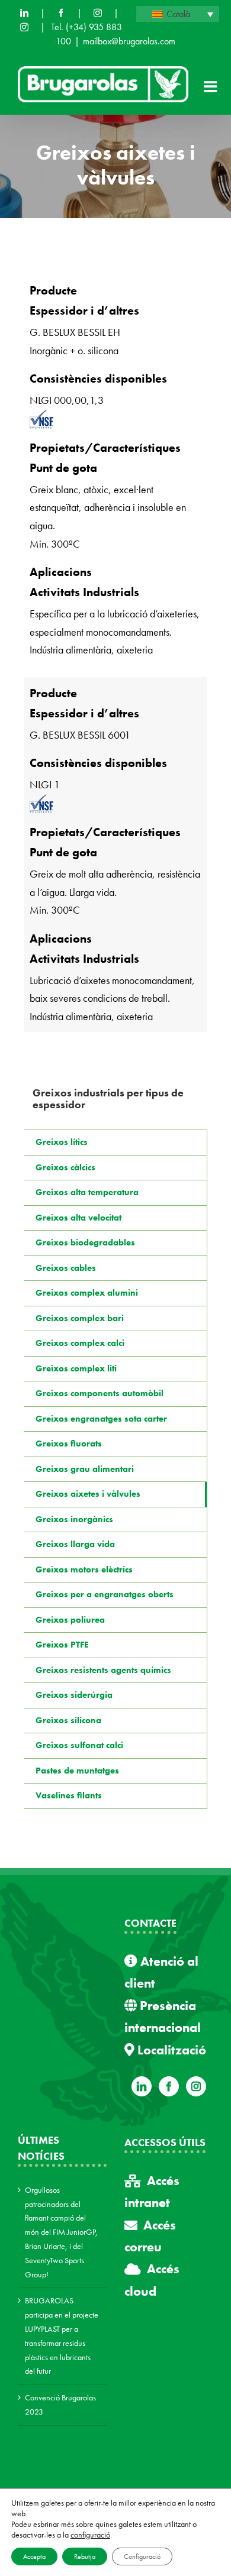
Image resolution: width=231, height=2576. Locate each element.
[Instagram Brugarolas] (98, 13)
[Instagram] (196, 2086)
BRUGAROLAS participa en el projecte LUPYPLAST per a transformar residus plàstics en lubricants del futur (62, 2336)
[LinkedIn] (24, 13)
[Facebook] (61, 13)
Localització (170, 2050)
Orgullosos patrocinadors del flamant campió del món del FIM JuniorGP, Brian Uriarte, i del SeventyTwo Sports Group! (61, 2232)
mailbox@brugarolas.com (129, 41)
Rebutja (85, 2556)
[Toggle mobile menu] (211, 86)
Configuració (142, 2556)
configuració (90, 2535)
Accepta (34, 2556)
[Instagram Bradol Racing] (24, 27)
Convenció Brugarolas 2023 (60, 2405)
